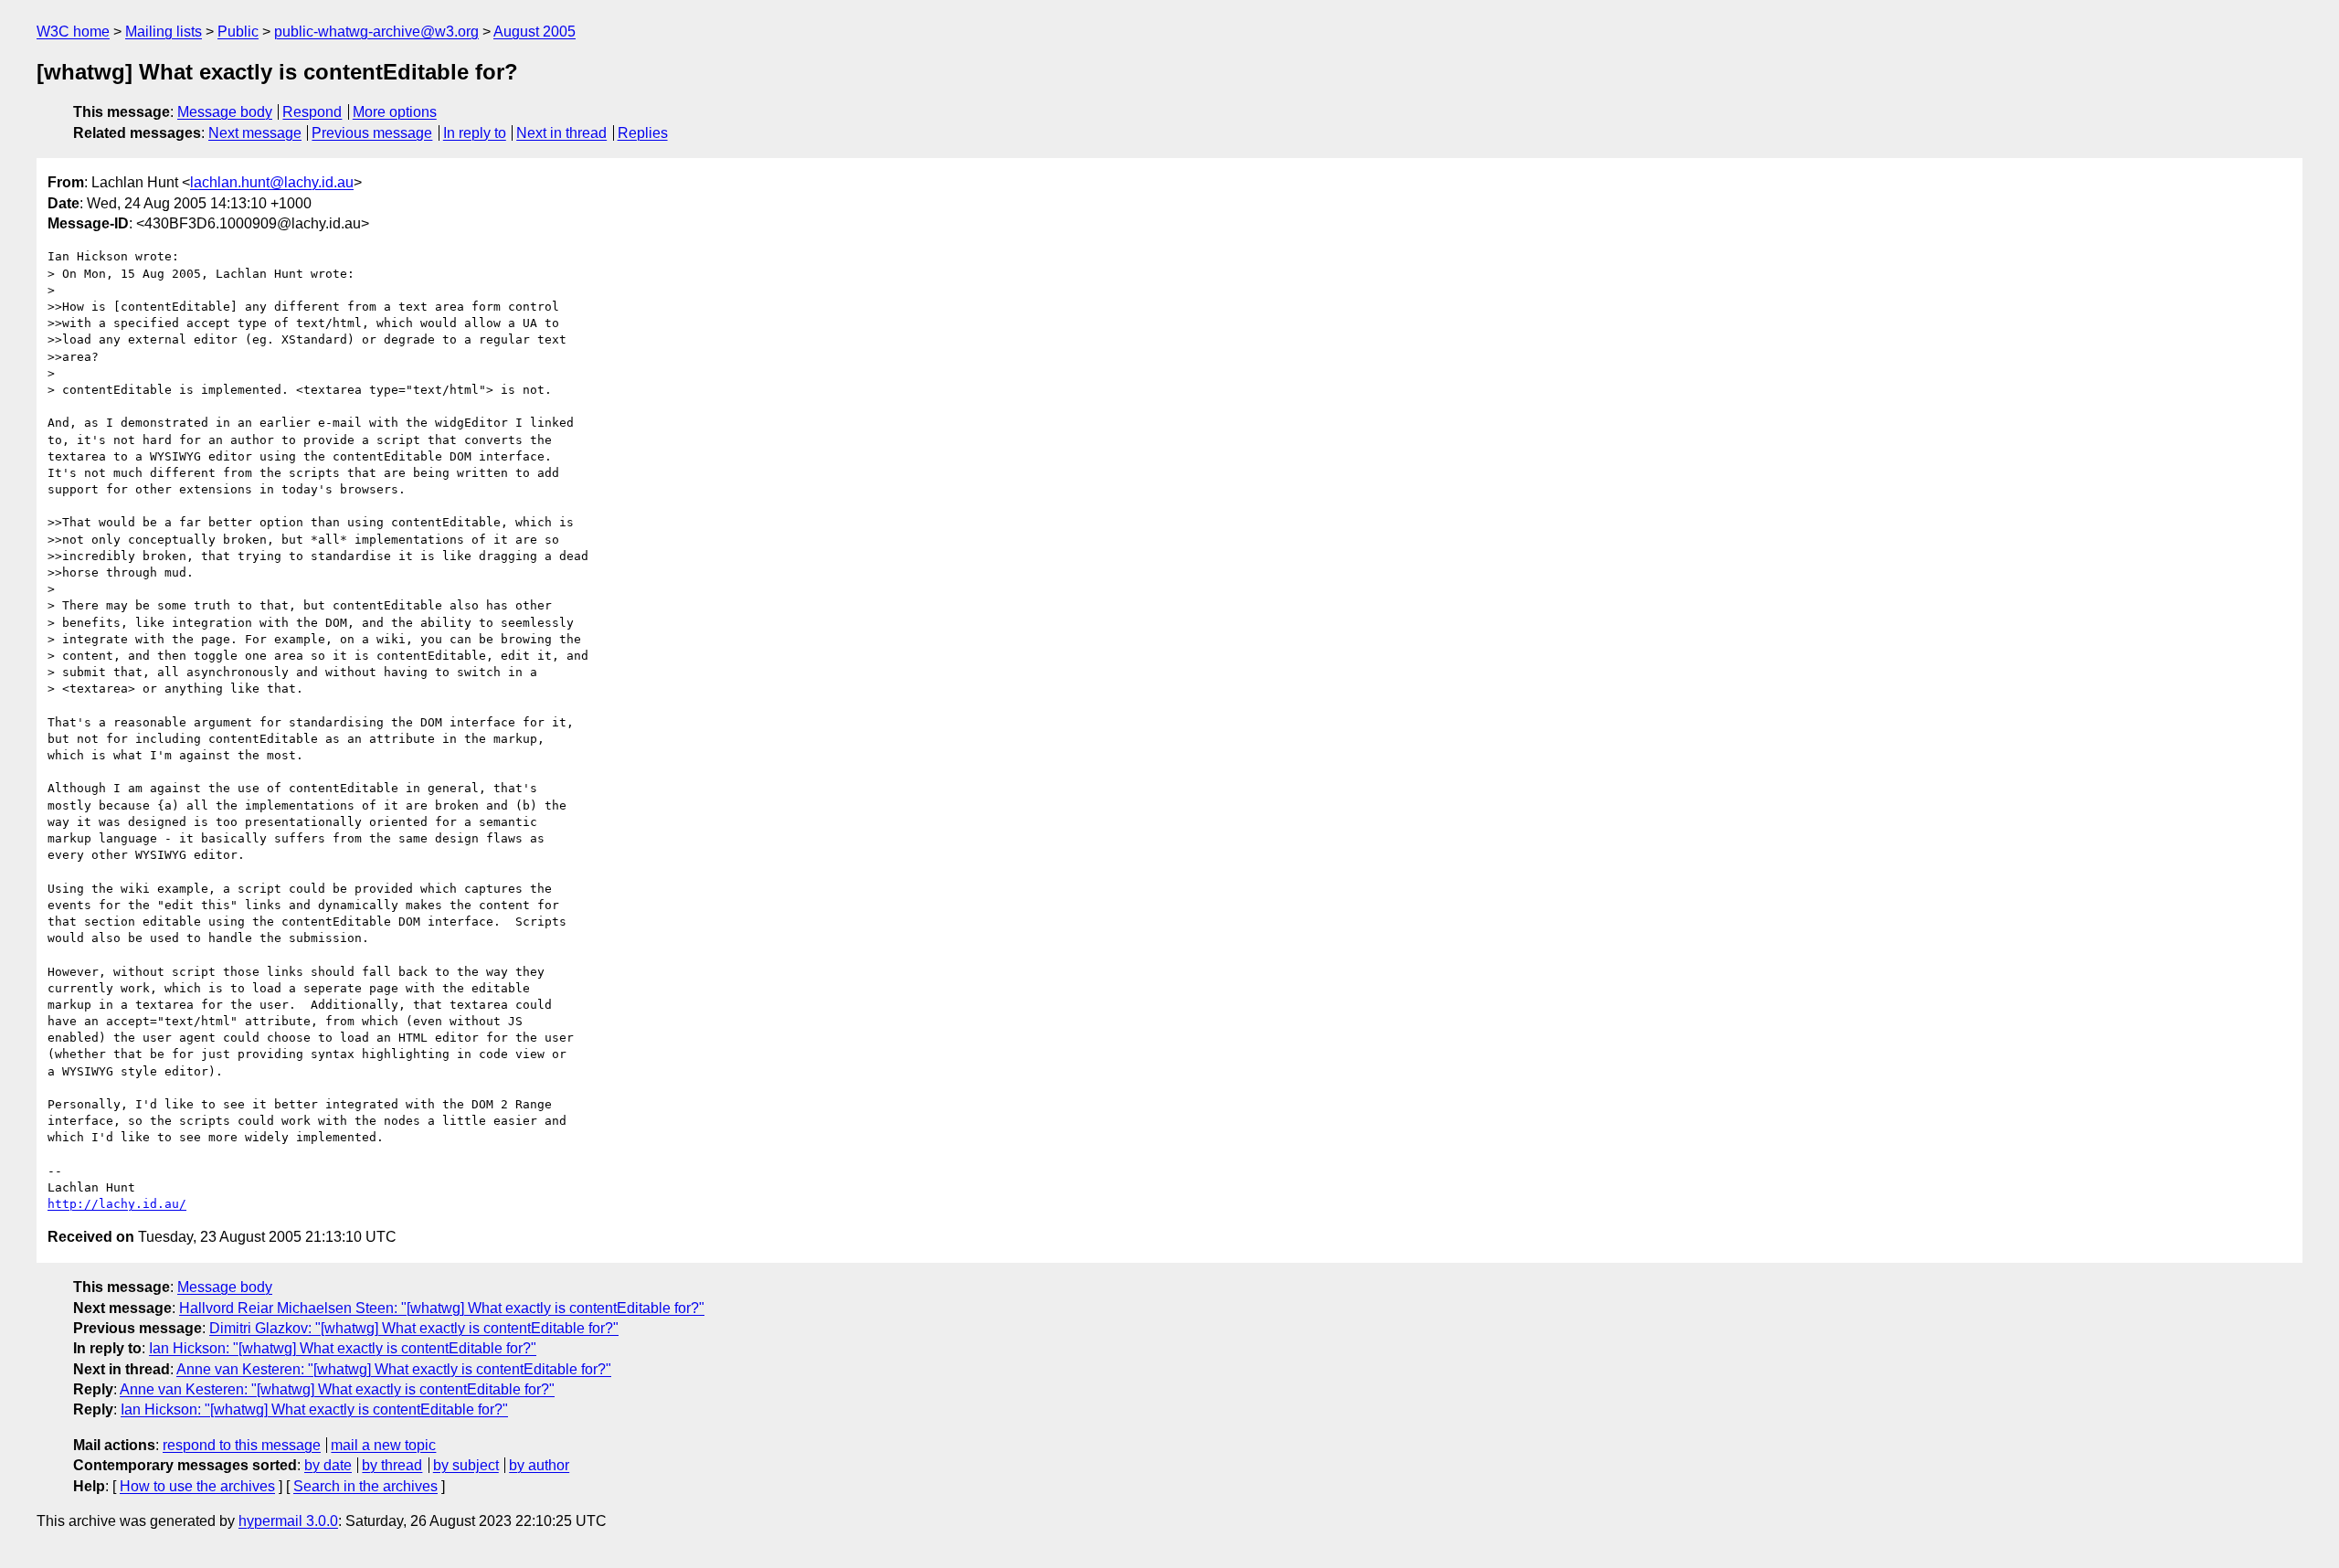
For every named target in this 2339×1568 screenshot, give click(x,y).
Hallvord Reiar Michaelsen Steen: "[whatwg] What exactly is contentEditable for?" (442, 1308)
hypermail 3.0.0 (288, 1521)
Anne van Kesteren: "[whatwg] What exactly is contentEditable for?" (394, 1369)
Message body (225, 112)
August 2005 (534, 32)
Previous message (372, 133)
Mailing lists (164, 32)
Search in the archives (365, 1486)
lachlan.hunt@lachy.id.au (272, 182)
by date (328, 1465)
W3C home (73, 32)
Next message (255, 133)
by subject (466, 1465)
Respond (312, 112)
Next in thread (561, 133)
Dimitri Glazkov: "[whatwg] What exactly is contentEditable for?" (414, 1328)
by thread (392, 1465)
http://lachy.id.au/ (117, 1204)
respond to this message (242, 1445)
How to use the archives (197, 1486)
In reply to (475, 133)
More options (395, 112)
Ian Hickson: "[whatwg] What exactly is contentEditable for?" (343, 1348)
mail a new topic (383, 1445)
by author (539, 1465)
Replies (643, 133)
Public (238, 32)
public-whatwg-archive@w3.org (376, 32)
